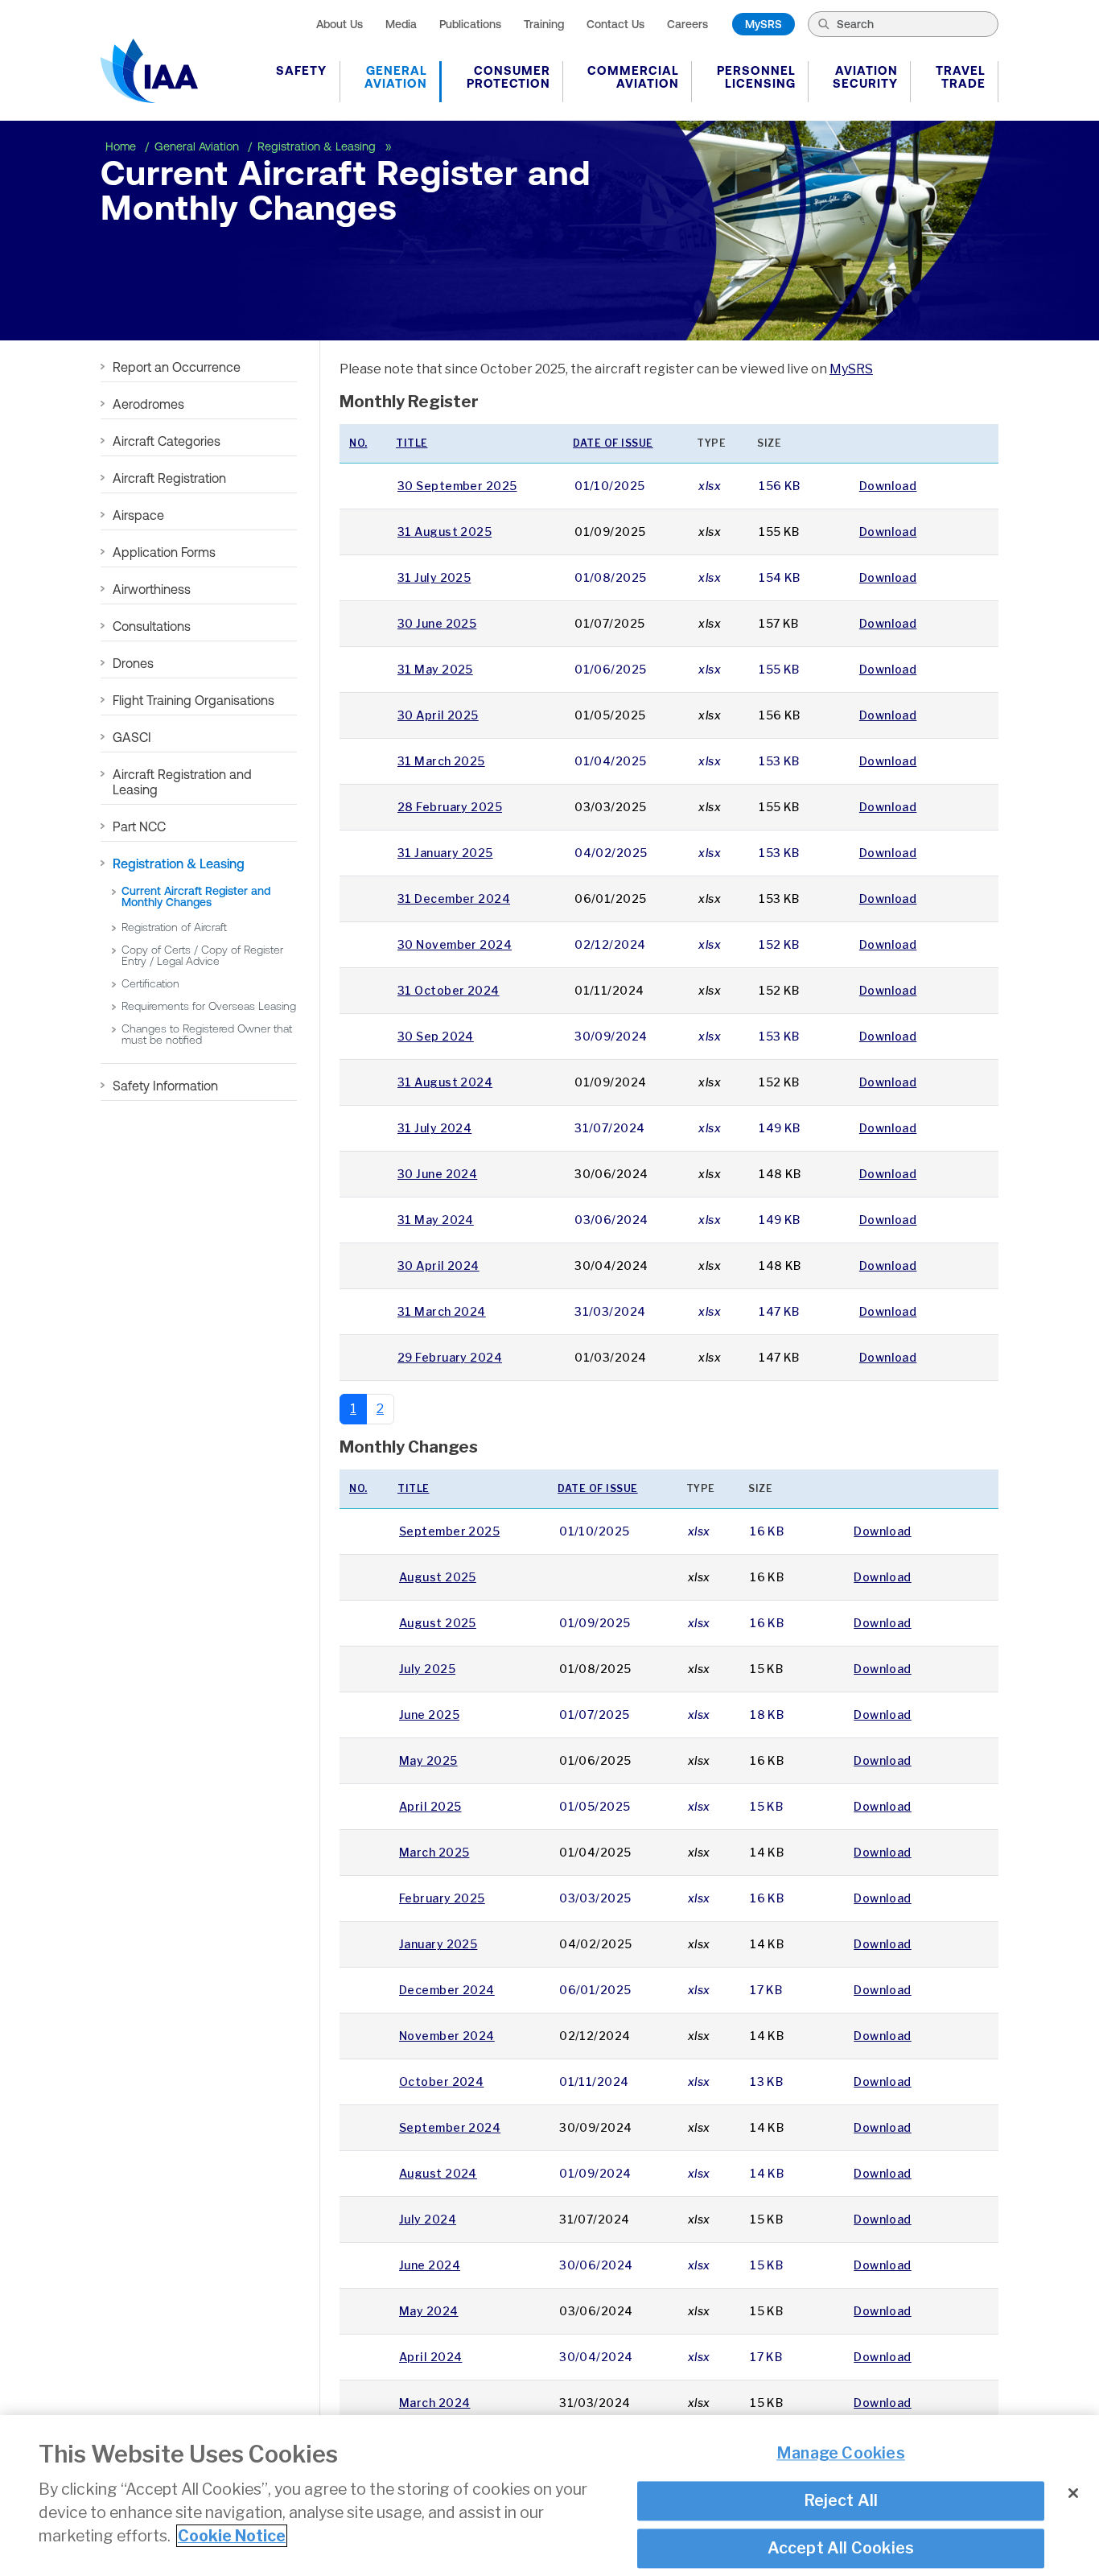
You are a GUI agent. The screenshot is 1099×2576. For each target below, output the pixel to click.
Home (122, 146)
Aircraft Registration (169, 478)
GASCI (132, 737)
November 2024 (447, 2036)
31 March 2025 (441, 761)
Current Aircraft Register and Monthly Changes (196, 896)
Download (888, 486)
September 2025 (449, 1531)
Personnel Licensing (756, 77)
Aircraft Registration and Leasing (182, 782)
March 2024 (434, 2403)
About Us (340, 24)
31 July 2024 (434, 1128)
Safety (301, 70)
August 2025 (438, 1577)
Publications (470, 24)
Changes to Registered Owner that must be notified (207, 1034)
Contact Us (615, 24)
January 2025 (438, 1944)
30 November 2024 (455, 944)
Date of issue (613, 443)
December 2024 (447, 1990)
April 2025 (430, 1806)
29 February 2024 (450, 1357)
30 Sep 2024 (436, 1036)
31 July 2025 (434, 577)
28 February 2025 (450, 807)
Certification (150, 983)
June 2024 (430, 2265)
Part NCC (139, 826)
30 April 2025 (438, 715)
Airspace (138, 515)
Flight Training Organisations (193, 700)
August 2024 (438, 2173)
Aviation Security (865, 77)
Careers (687, 24)
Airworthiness (152, 589)
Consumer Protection (508, 77)
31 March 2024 (442, 1311)
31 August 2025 (445, 532)
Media (401, 24)
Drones (133, 663)
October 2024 (441, 2081)
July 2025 (427, 1669)
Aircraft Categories (167, 441)
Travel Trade (961, 77)
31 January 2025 (445, 853)
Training (544, 24)
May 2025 (428, 1760)
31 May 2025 (435, 669)
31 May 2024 (436, 1220)
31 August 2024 (445, 1082)
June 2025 (429, 1715)
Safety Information (165, 1086)
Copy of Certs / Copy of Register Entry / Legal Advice (202, 955)
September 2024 (450, 2127)
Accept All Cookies (841, 2548)
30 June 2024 (437, 1174)
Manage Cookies (841, 2454)
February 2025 (442, 1898)
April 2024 (430, 2357)
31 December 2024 (454, 899)
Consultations (152, 626)
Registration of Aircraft (174, 927)
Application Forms (164, 552)
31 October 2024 (449, 990)
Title (412, 443)
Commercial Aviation (633, 77)
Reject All (841, 2500)
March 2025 (434, 1852)
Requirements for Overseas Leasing (209, 1006)
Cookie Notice (232, 2536)
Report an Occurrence (177, 367)
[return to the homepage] (149, 71)
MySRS (764, 24)
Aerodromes (148, 404)
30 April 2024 (438, 1265)
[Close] (1073, 2493)
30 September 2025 (457, 486)
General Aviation (396, 77)
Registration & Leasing (318, 146)
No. (358, 443)
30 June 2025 (437, 623)
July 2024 (428, 2219)
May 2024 (429, 2311)
